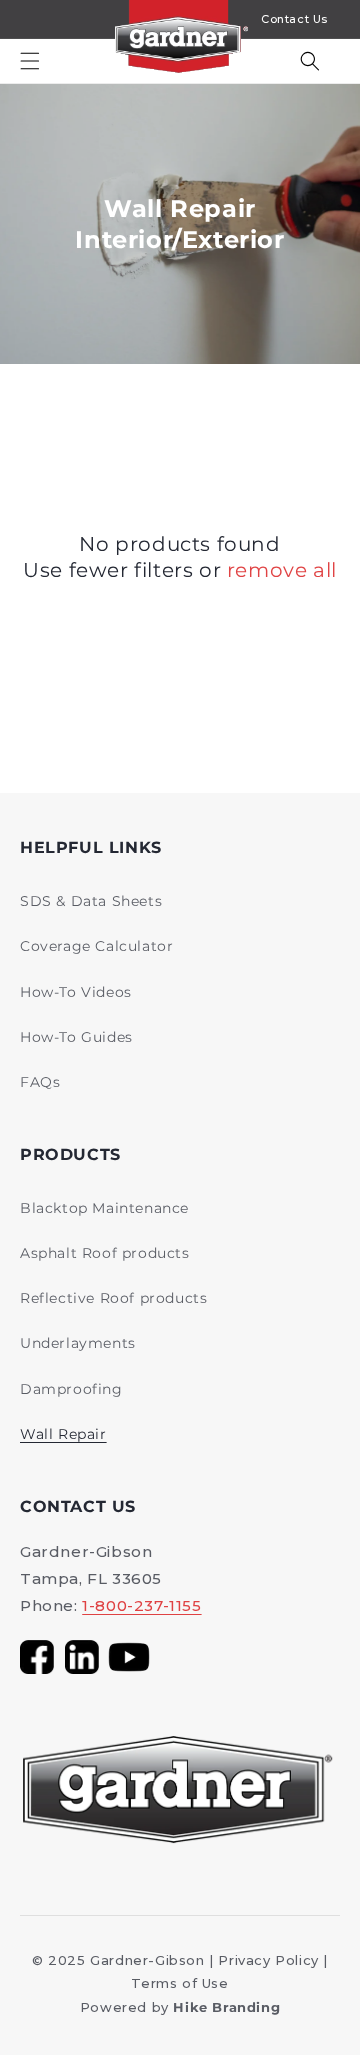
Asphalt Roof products (105, 1253)
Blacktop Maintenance (104, 1208)
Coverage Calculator (96, 946)
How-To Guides (76, 1037)
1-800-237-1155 (141, 1605)
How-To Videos (76, 992)
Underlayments (78, 1343)
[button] (30, 61)
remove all (282, 570)
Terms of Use (179, 1983)
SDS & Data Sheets (91, 901)
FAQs (40, 1082)
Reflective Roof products (113, 1298)
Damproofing (71, 1389)
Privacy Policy (268, 1960)
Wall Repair (63, 1434)
